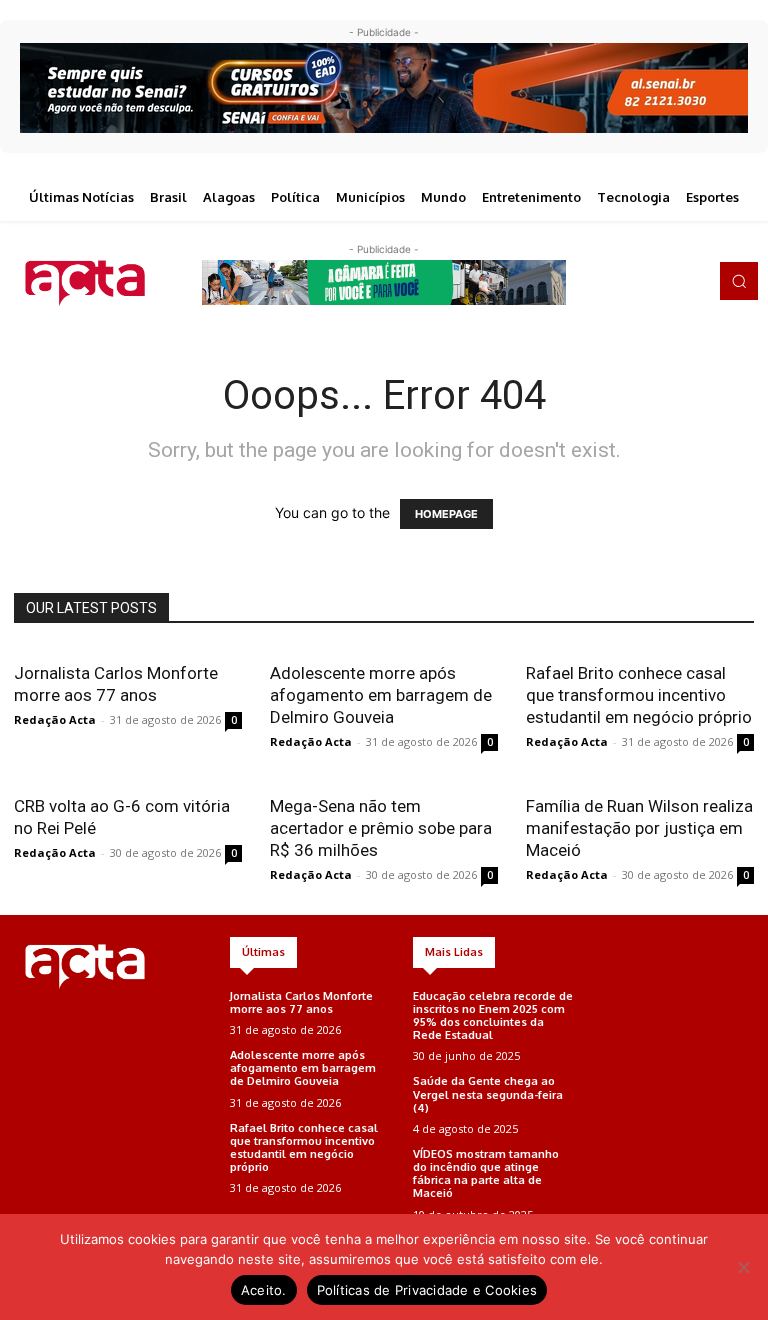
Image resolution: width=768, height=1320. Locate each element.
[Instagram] (640, 281)
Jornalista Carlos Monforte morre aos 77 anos (301, 1002)
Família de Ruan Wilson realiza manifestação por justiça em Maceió (639, 828)
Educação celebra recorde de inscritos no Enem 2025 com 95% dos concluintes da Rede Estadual (493, 1016)
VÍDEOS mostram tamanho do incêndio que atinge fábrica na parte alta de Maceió (486, 1174)
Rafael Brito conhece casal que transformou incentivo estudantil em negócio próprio (639, 695)
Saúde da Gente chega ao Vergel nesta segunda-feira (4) (488, 1094)
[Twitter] (668, 281)
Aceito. (264, 1290)
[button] (739, 281)
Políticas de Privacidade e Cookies (427, 1290)
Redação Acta (55, 719)
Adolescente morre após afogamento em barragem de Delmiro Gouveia (381, 695)
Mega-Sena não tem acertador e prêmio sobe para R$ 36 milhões (381, 828)
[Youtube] (696, 281)
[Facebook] (612, 281)
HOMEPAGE (446, 514)
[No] (743, 1267)
